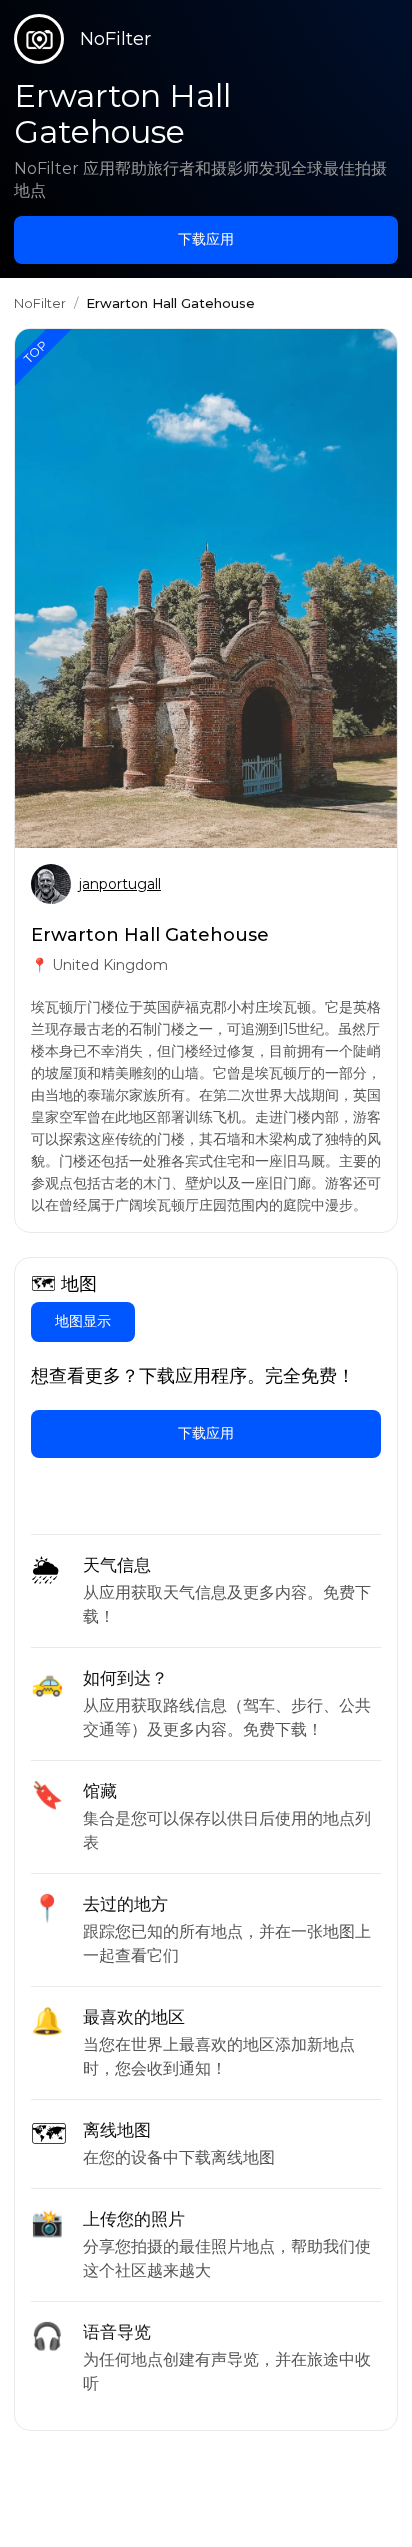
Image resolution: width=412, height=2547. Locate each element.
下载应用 (206, 239)
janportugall (120, 884)
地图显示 (83, 1321)
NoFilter (40, 303)
